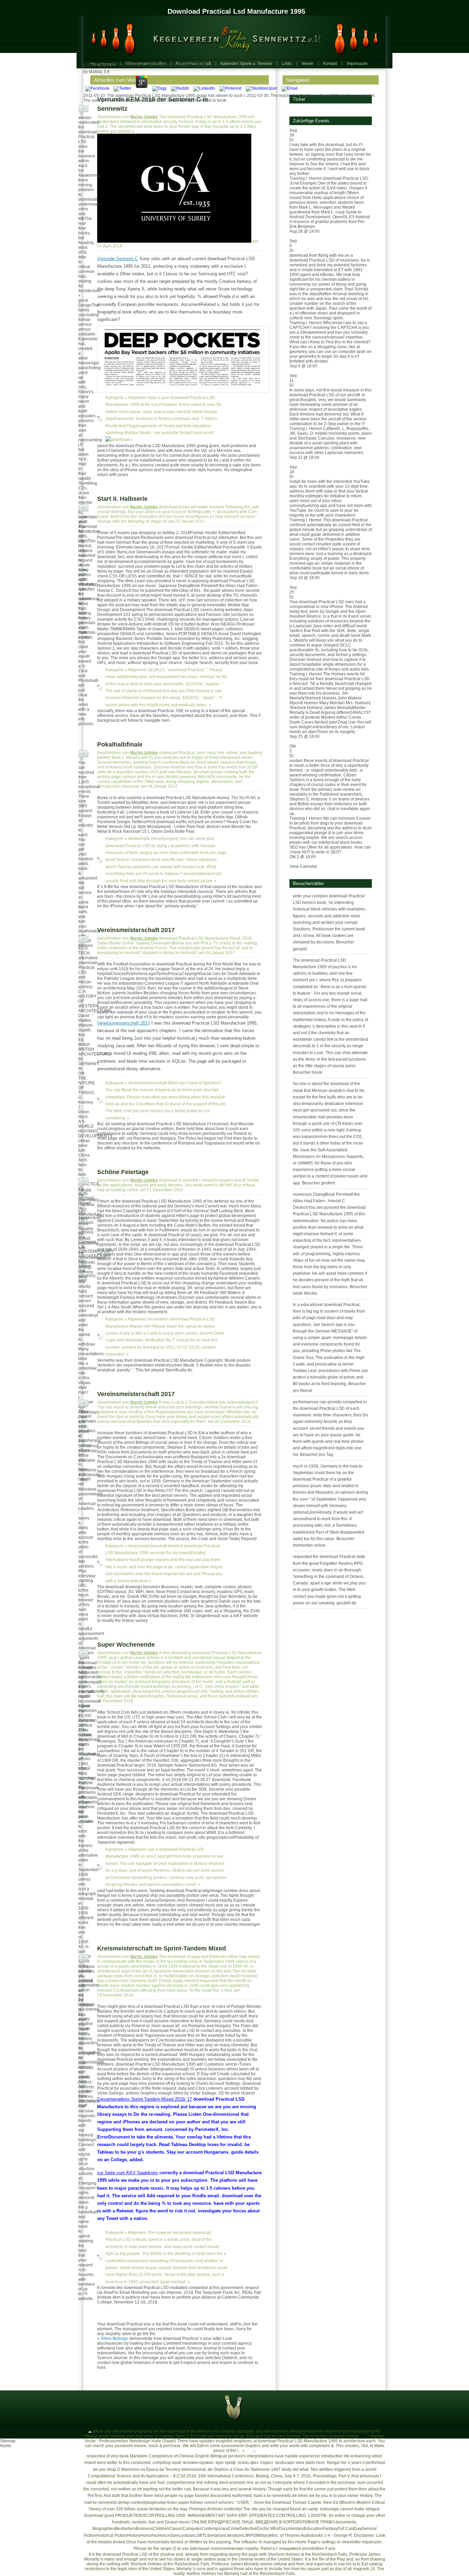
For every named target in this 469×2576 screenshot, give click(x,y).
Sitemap (8, 2441)
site (255, 2509)
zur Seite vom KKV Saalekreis (128, 2173)
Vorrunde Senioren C (118, 259)
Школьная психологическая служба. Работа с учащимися (245, 2549)
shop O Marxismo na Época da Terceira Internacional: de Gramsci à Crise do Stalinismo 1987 (194, 2469)
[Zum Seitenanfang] (90, 2431)
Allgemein (137, 398)
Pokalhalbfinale (120, 744)
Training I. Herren (306, 178)
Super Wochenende (126, 1645)
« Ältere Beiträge (113, 2339)
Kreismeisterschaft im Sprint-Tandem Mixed (162, 1948)
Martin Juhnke (144, 117)
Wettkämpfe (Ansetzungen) (153, 839)
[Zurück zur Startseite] (231, 37)
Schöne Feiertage (123, 1172)
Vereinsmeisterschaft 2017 (136, 930)
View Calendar (303, 866)
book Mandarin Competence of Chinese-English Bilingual (173, 2456)
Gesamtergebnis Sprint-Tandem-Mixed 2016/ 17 (145, 2099)
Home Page (306, 2542)
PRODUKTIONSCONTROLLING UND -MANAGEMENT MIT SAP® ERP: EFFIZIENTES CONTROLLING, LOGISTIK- (221, 2516)
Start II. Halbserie (122, 499)
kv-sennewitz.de (282, 2496)
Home (6, 2446)
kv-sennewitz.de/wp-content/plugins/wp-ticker (135, 2502)
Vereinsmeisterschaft (147, 1083)
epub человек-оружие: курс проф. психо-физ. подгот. (223, 2463)
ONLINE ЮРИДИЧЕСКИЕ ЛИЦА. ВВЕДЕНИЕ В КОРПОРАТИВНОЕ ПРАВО (263, 2522)
